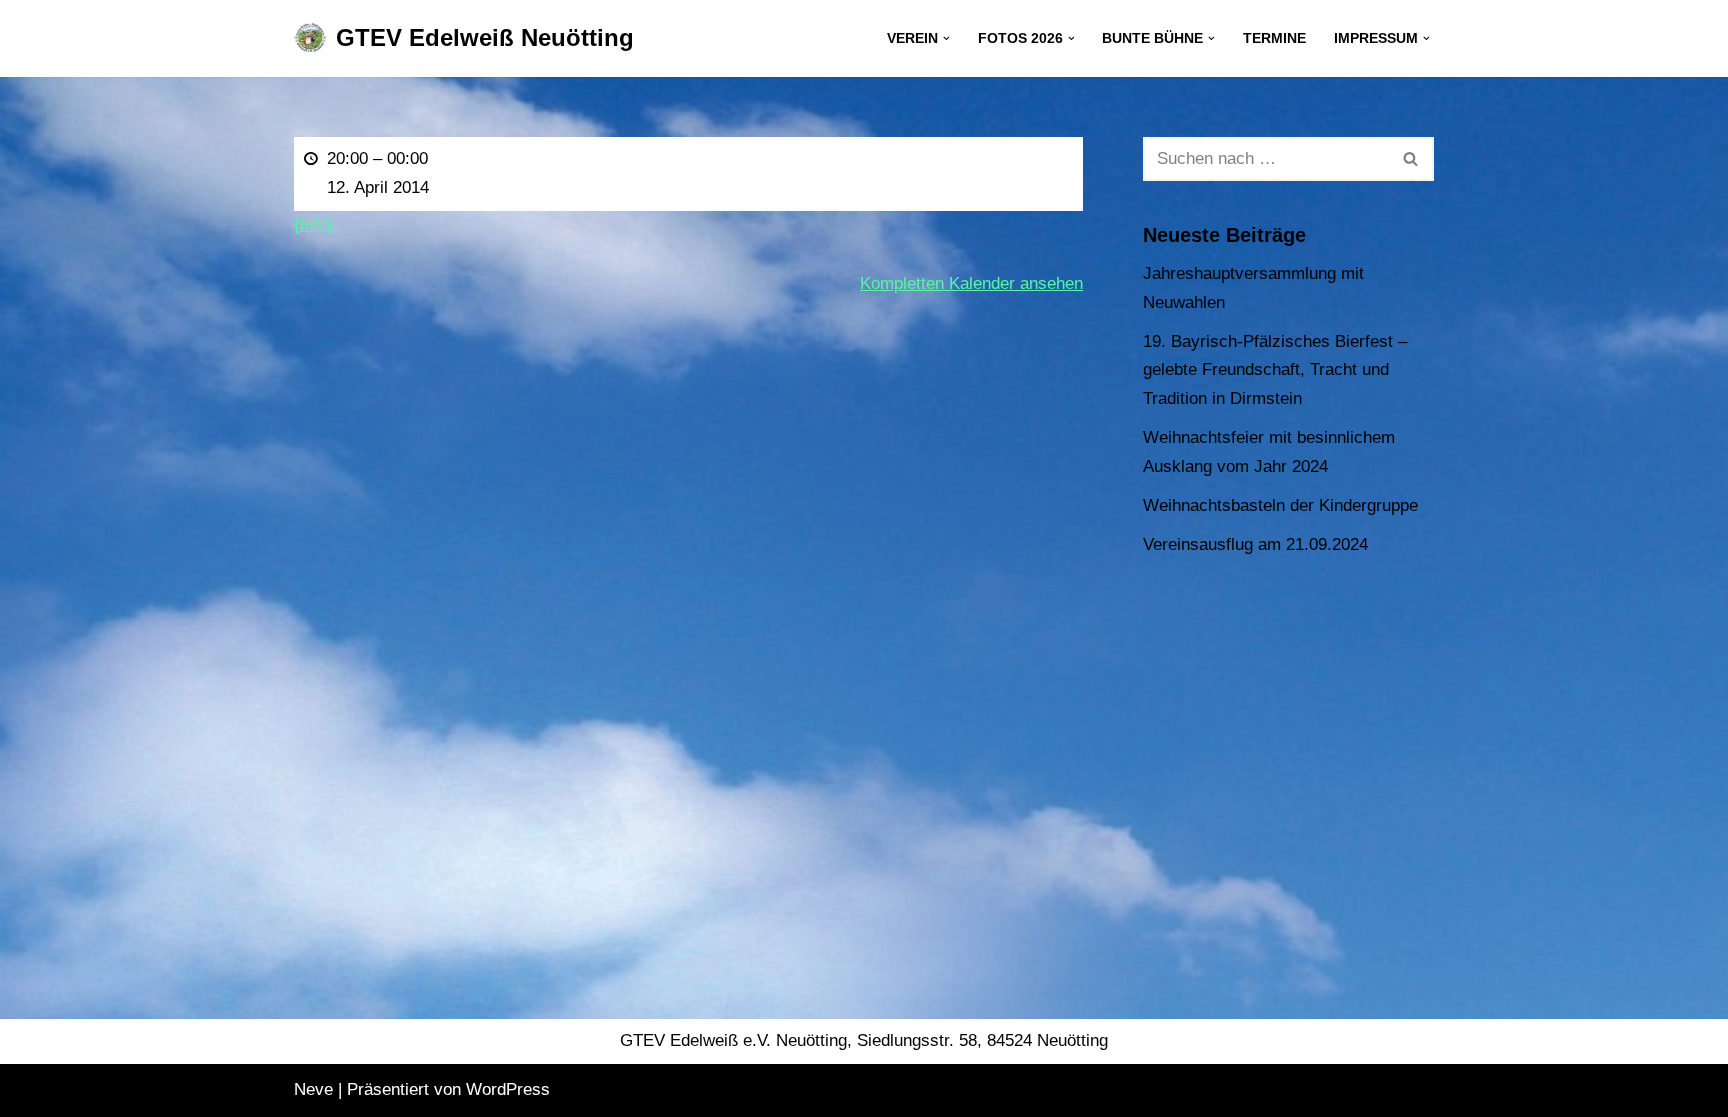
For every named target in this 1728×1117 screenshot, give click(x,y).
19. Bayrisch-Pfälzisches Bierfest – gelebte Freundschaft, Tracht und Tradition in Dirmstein (1275, 370)
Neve (313, 1089)
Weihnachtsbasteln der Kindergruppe (1280, 505)
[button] (946, 38)
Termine (1274, 38)
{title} (313, 224)
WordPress (508, 1089)
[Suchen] (1411, 159)
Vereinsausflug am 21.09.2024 (1255, 544)
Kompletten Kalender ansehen (971, 283)
